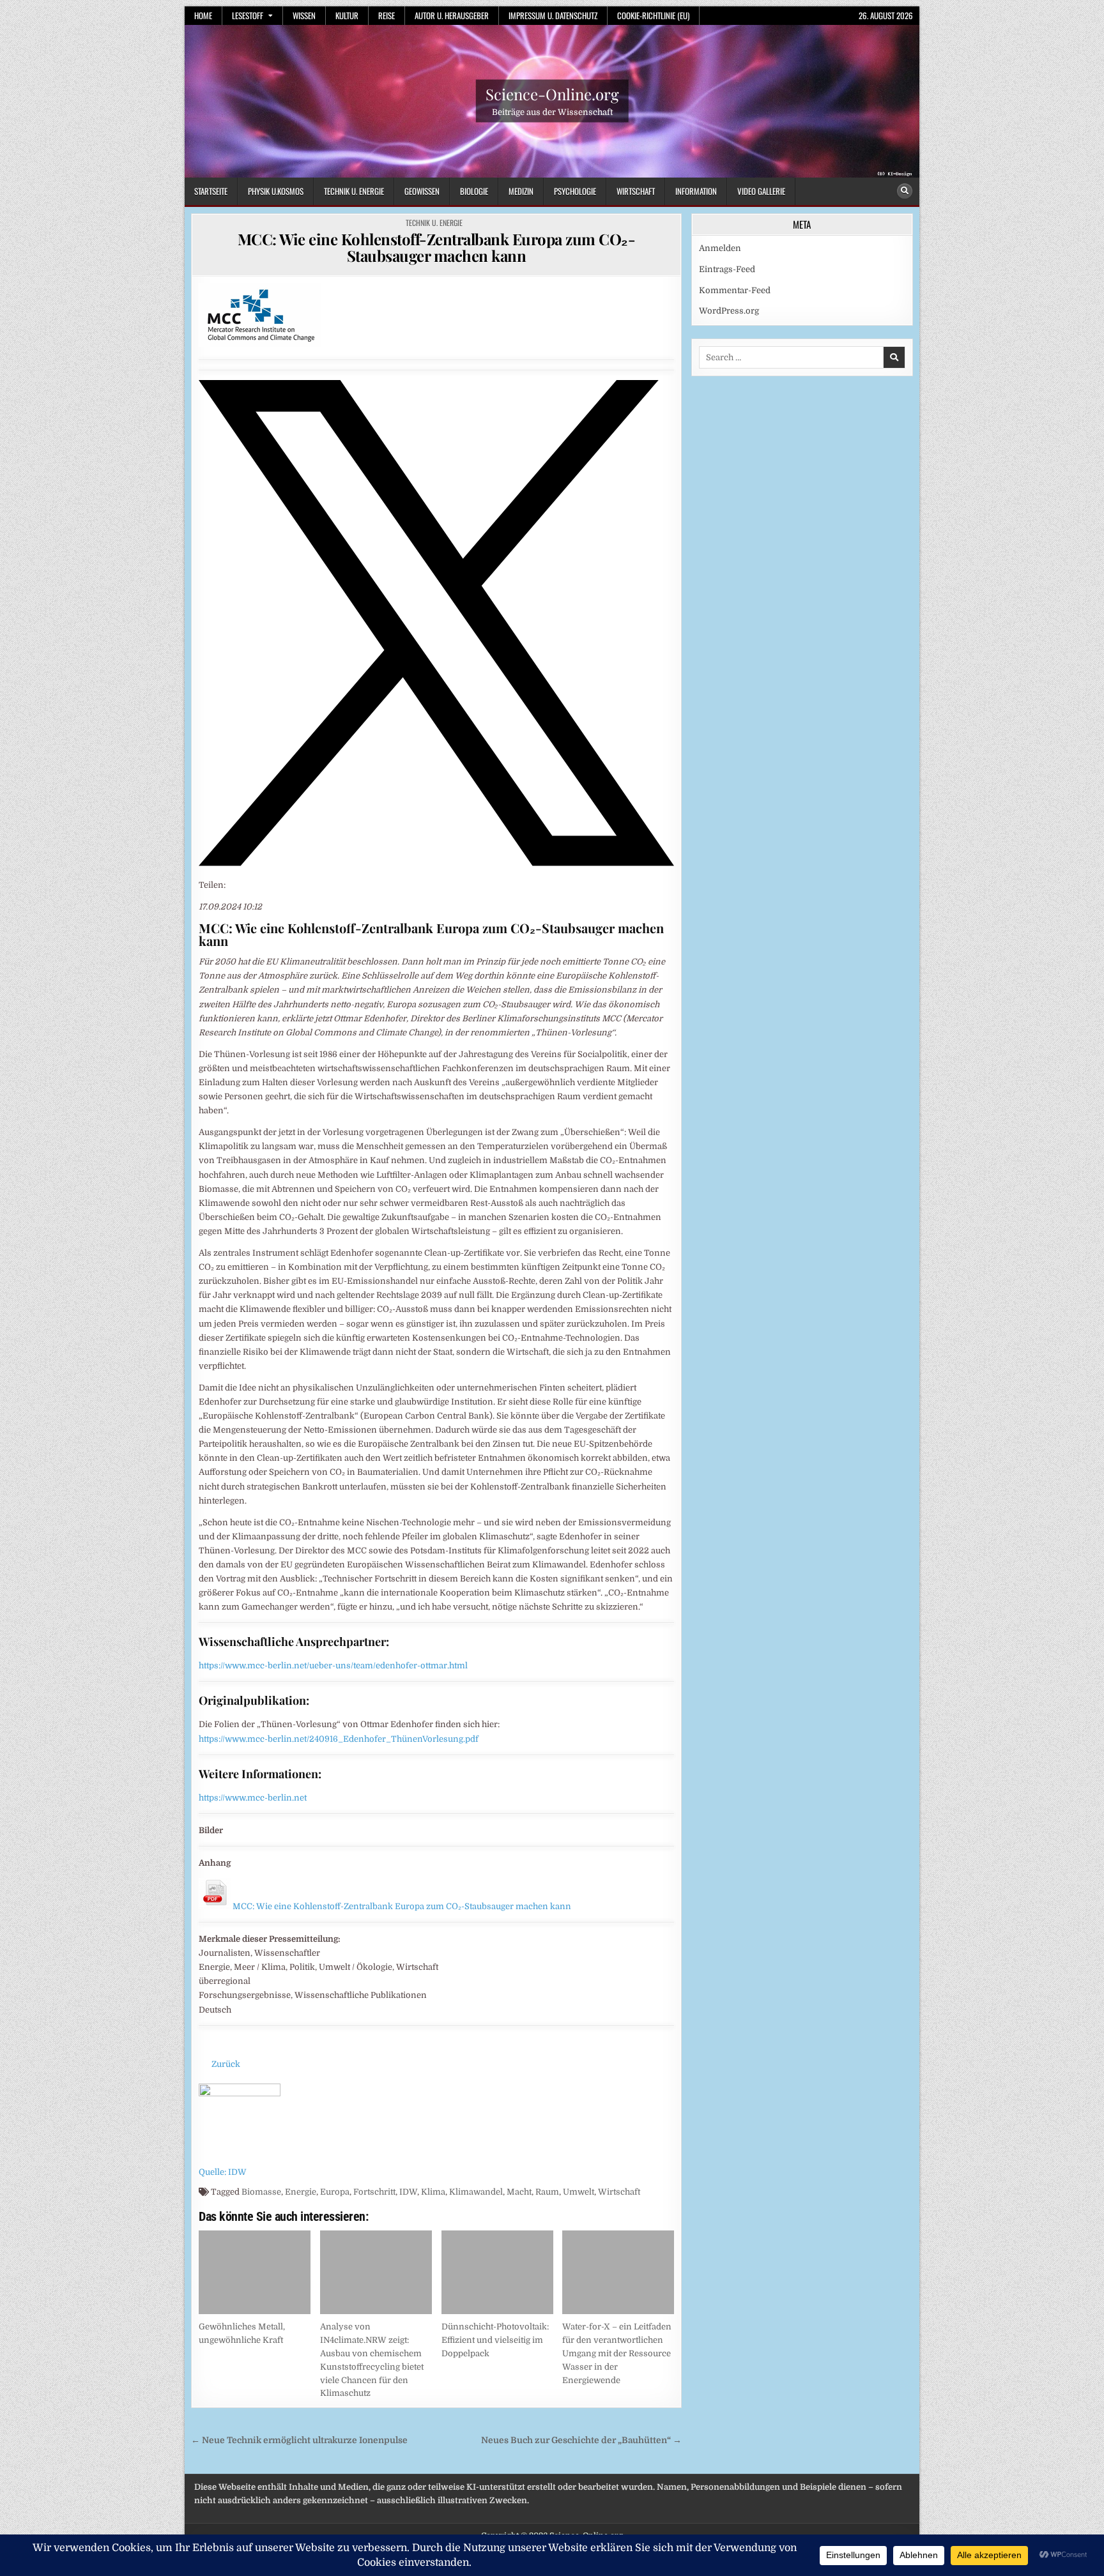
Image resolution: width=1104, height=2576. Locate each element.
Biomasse (261, 2192)
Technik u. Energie (354, 191)
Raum (547, 2192)
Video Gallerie (761, 191)
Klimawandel (476, 2192)
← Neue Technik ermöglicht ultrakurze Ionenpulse (299, 2440)
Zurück (226, 2064)
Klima (433, 2192)
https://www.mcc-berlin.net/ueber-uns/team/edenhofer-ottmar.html (333, 1665)
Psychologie (575, 191)
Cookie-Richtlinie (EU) (653, 15)
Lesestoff (248, 15)
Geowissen (422, 191)
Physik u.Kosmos (276, 191)
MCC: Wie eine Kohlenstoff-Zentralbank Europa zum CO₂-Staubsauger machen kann (437, 247)
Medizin (521, 191)
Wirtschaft (636, 191)
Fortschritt (374, 2192)
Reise (387, 15)
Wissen (304, 15)
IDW (408, 2192)
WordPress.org (729, 311)
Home (203, 15)
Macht (519, 2192)
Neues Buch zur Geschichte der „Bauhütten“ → (581, 2440)
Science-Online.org (552, 94)
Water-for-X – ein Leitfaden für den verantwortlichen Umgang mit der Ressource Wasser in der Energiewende (617, 2353)
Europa (335, 2192)
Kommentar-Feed (735, 290)
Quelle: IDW (223, 2172)
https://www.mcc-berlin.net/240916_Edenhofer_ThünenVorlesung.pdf (339, 1739)
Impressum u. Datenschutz (553, 15)
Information (696, 191)
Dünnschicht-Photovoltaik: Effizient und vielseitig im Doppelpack (495, 2340)
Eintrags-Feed (727, 269)
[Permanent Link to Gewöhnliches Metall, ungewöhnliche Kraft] (255, 2272)
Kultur (347, 15)
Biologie (474, 191)
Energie (301, 2192)
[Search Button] (905, 191)
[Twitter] (436, 863)
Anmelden (720, 248)
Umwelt (579, 2192)
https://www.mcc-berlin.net (253, 1798)
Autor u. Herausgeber (452, 15)
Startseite (211, 191)
